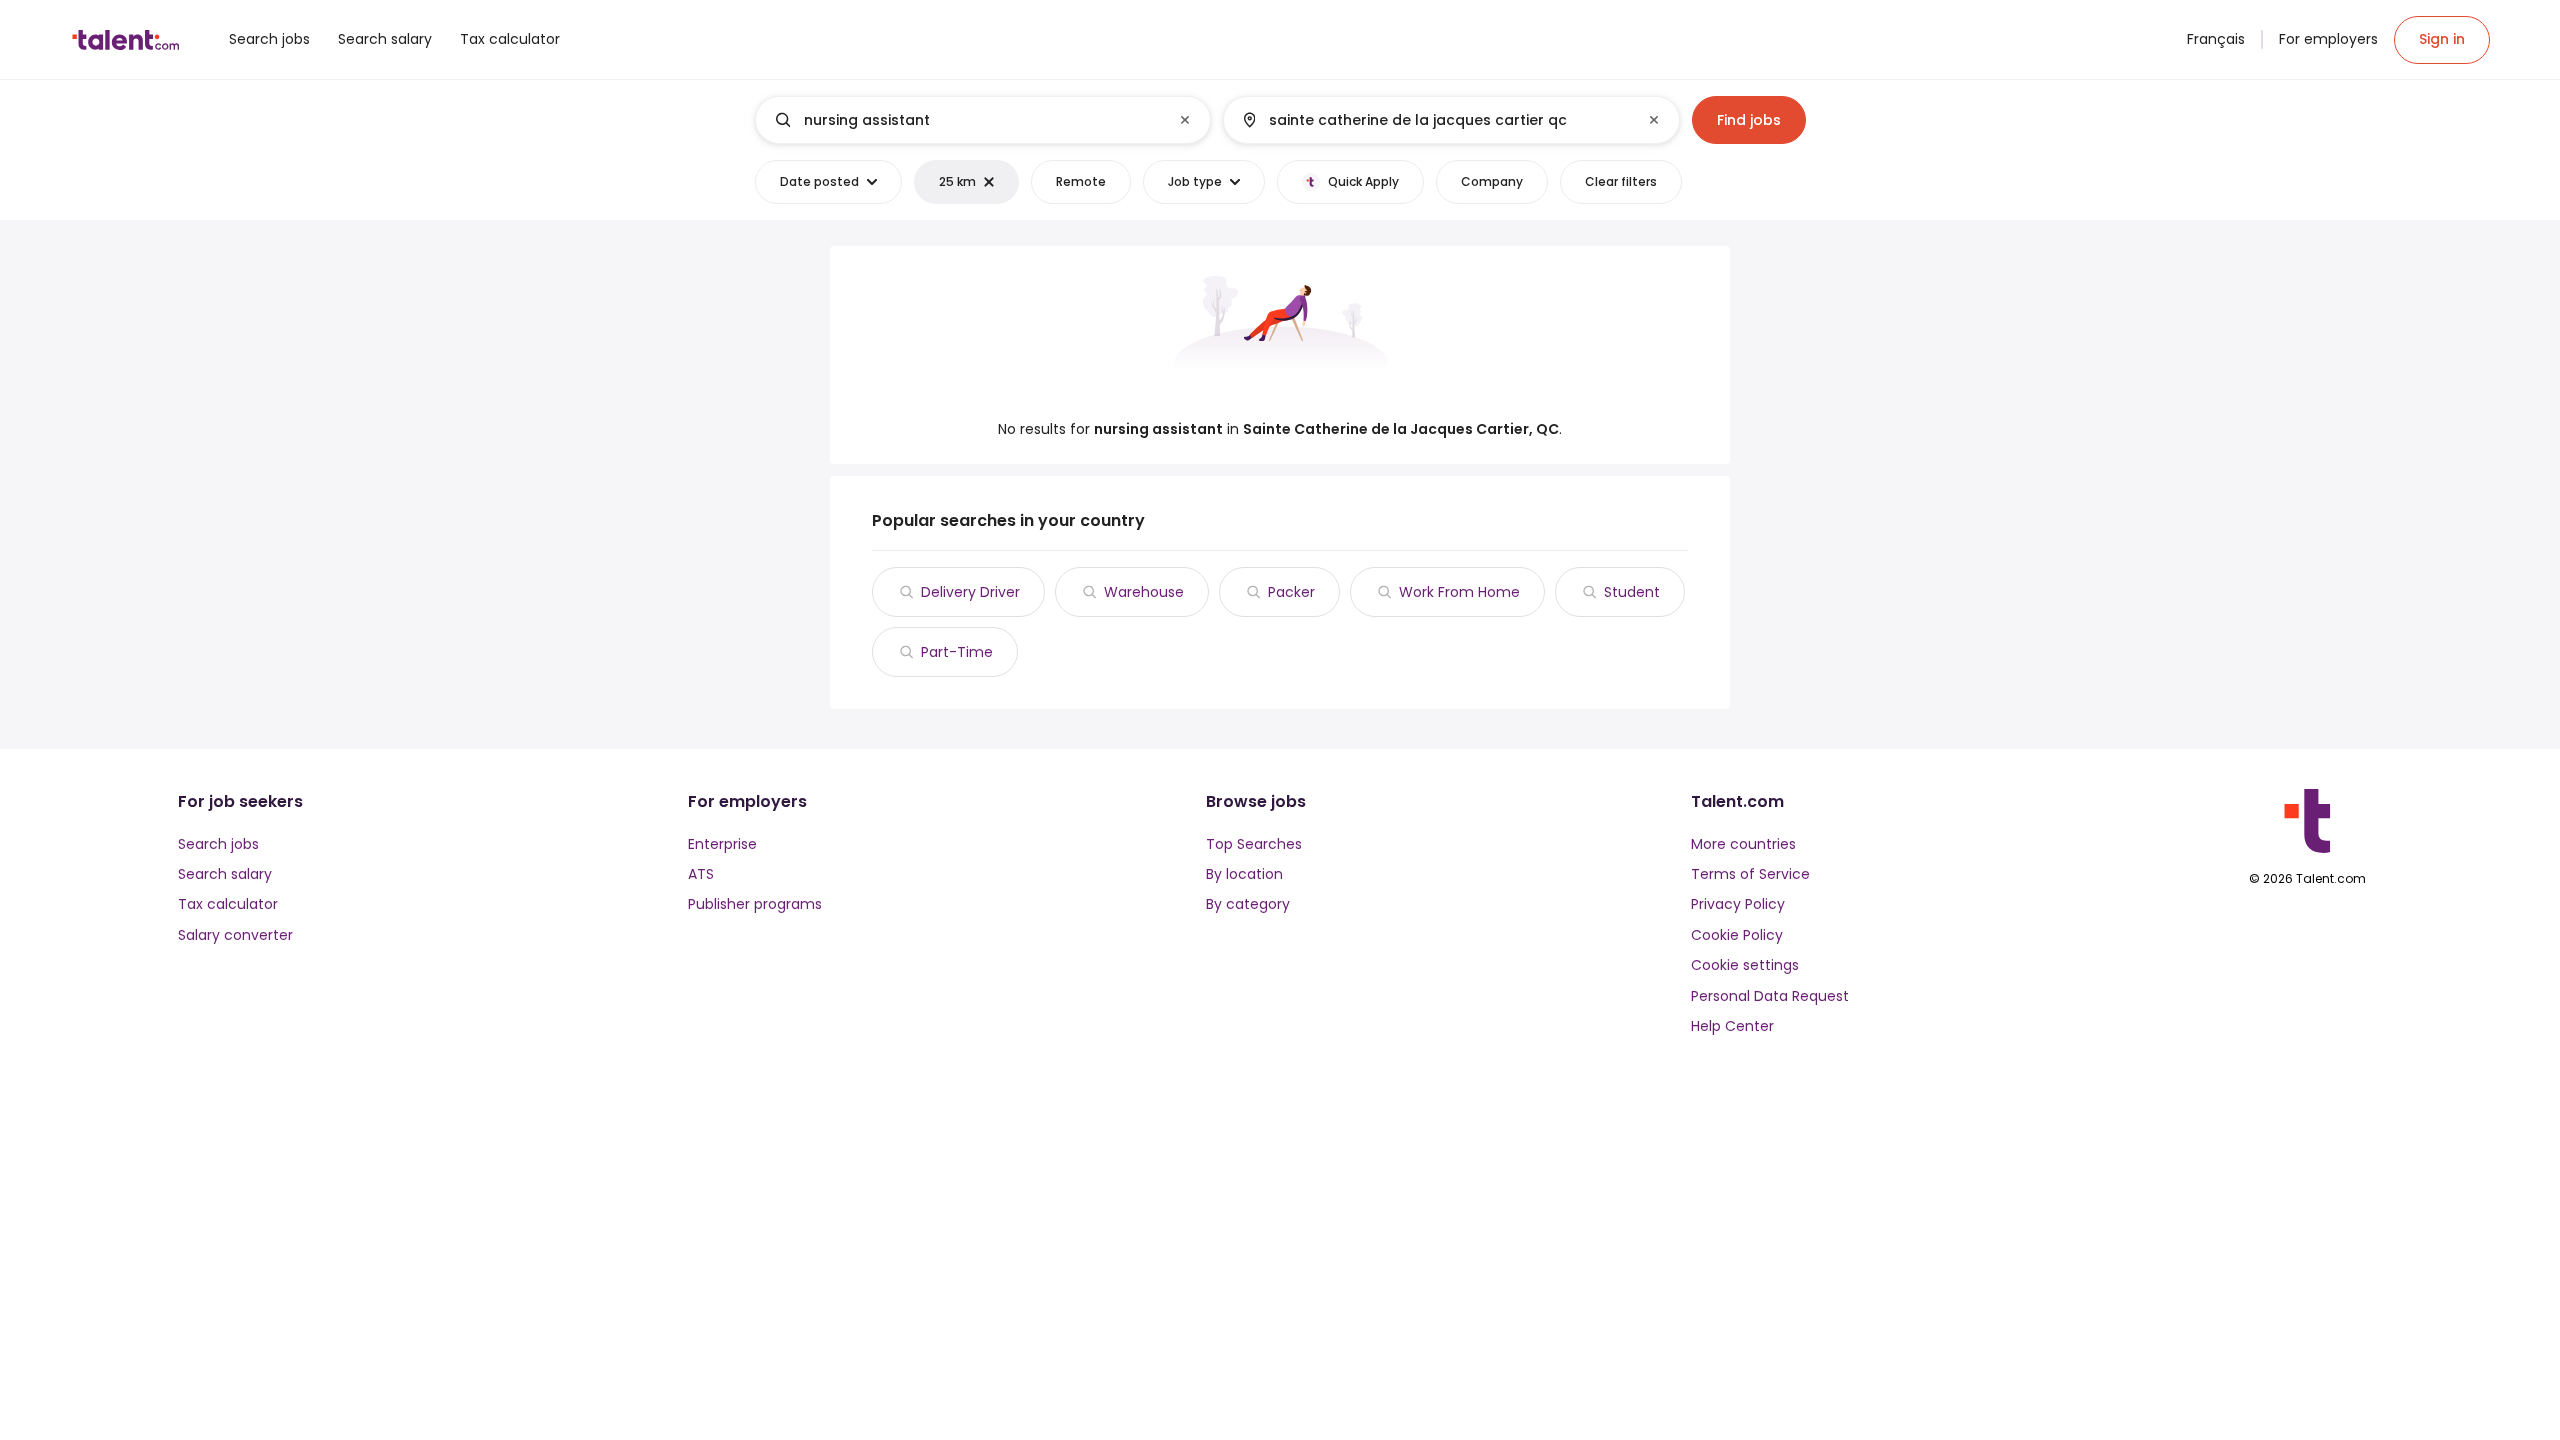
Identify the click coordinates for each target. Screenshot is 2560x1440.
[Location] (1434, 120)
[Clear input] (1185, 120)
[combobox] (982, 120)
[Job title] (966, 120)
